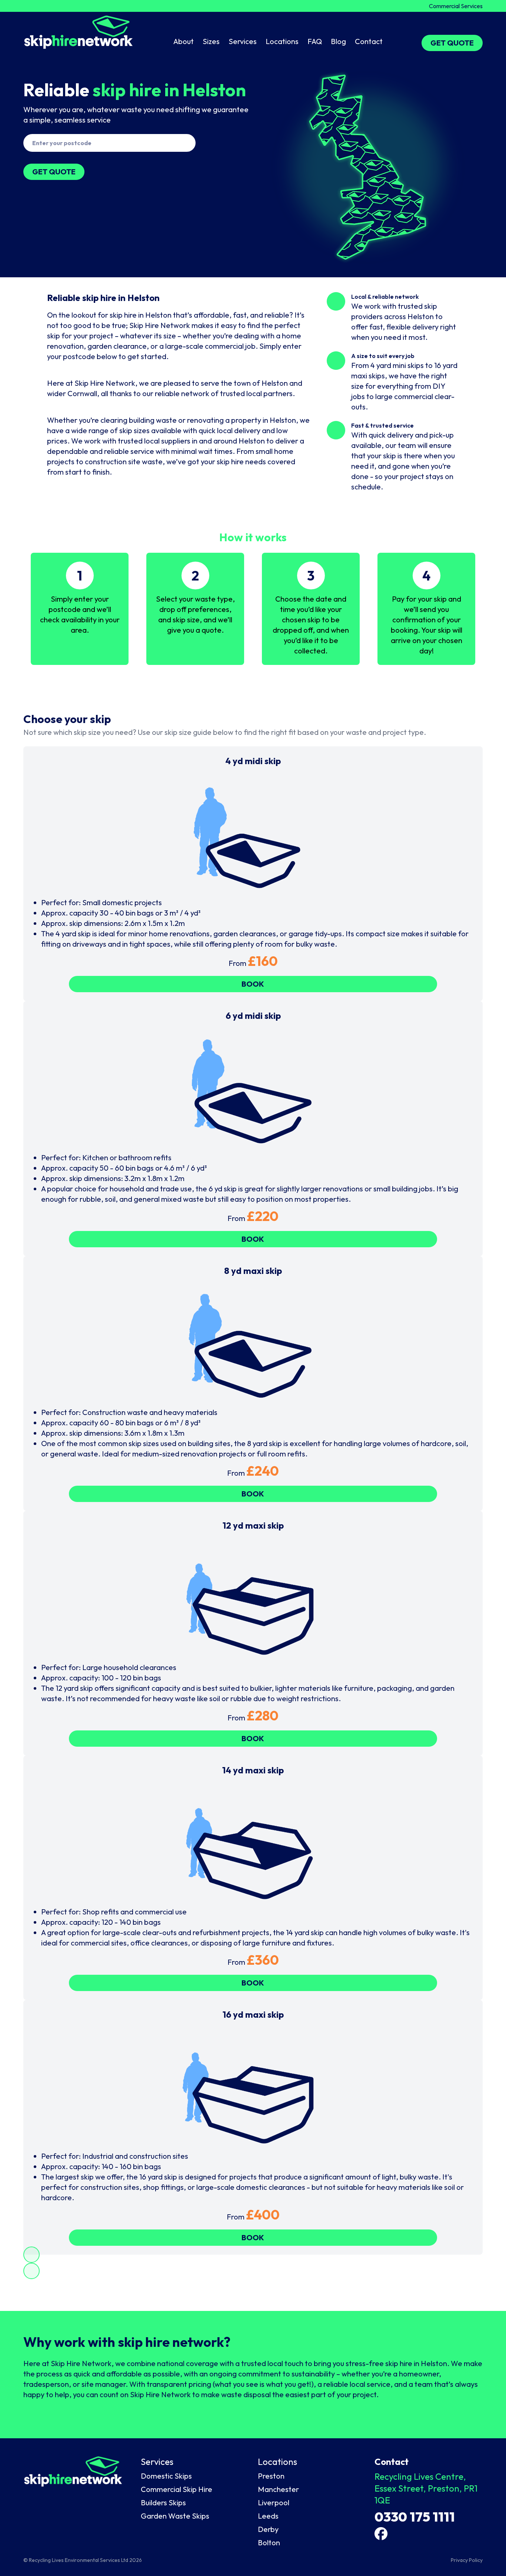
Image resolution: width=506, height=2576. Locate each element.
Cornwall (82, 393)
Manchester (278, 2489)
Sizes (211, 41)
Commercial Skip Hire (177, 2489)
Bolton (269, 2542)
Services (243, 41)
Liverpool (274, 2503)
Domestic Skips (166, 2476)
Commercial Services (456, 6)
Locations (282, 41)
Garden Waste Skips (175, 2516)
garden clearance (117, 346)
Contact (369, 41)
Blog (338, 41)
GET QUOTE (452, 43)
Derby (268, 2529)
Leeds (268, 2516)
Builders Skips (163, 2503)
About (184, 41)
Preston (271, 2476)
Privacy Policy (467, 2560)
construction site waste (124, 461)
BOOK (253, 984)
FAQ (315, 41)
